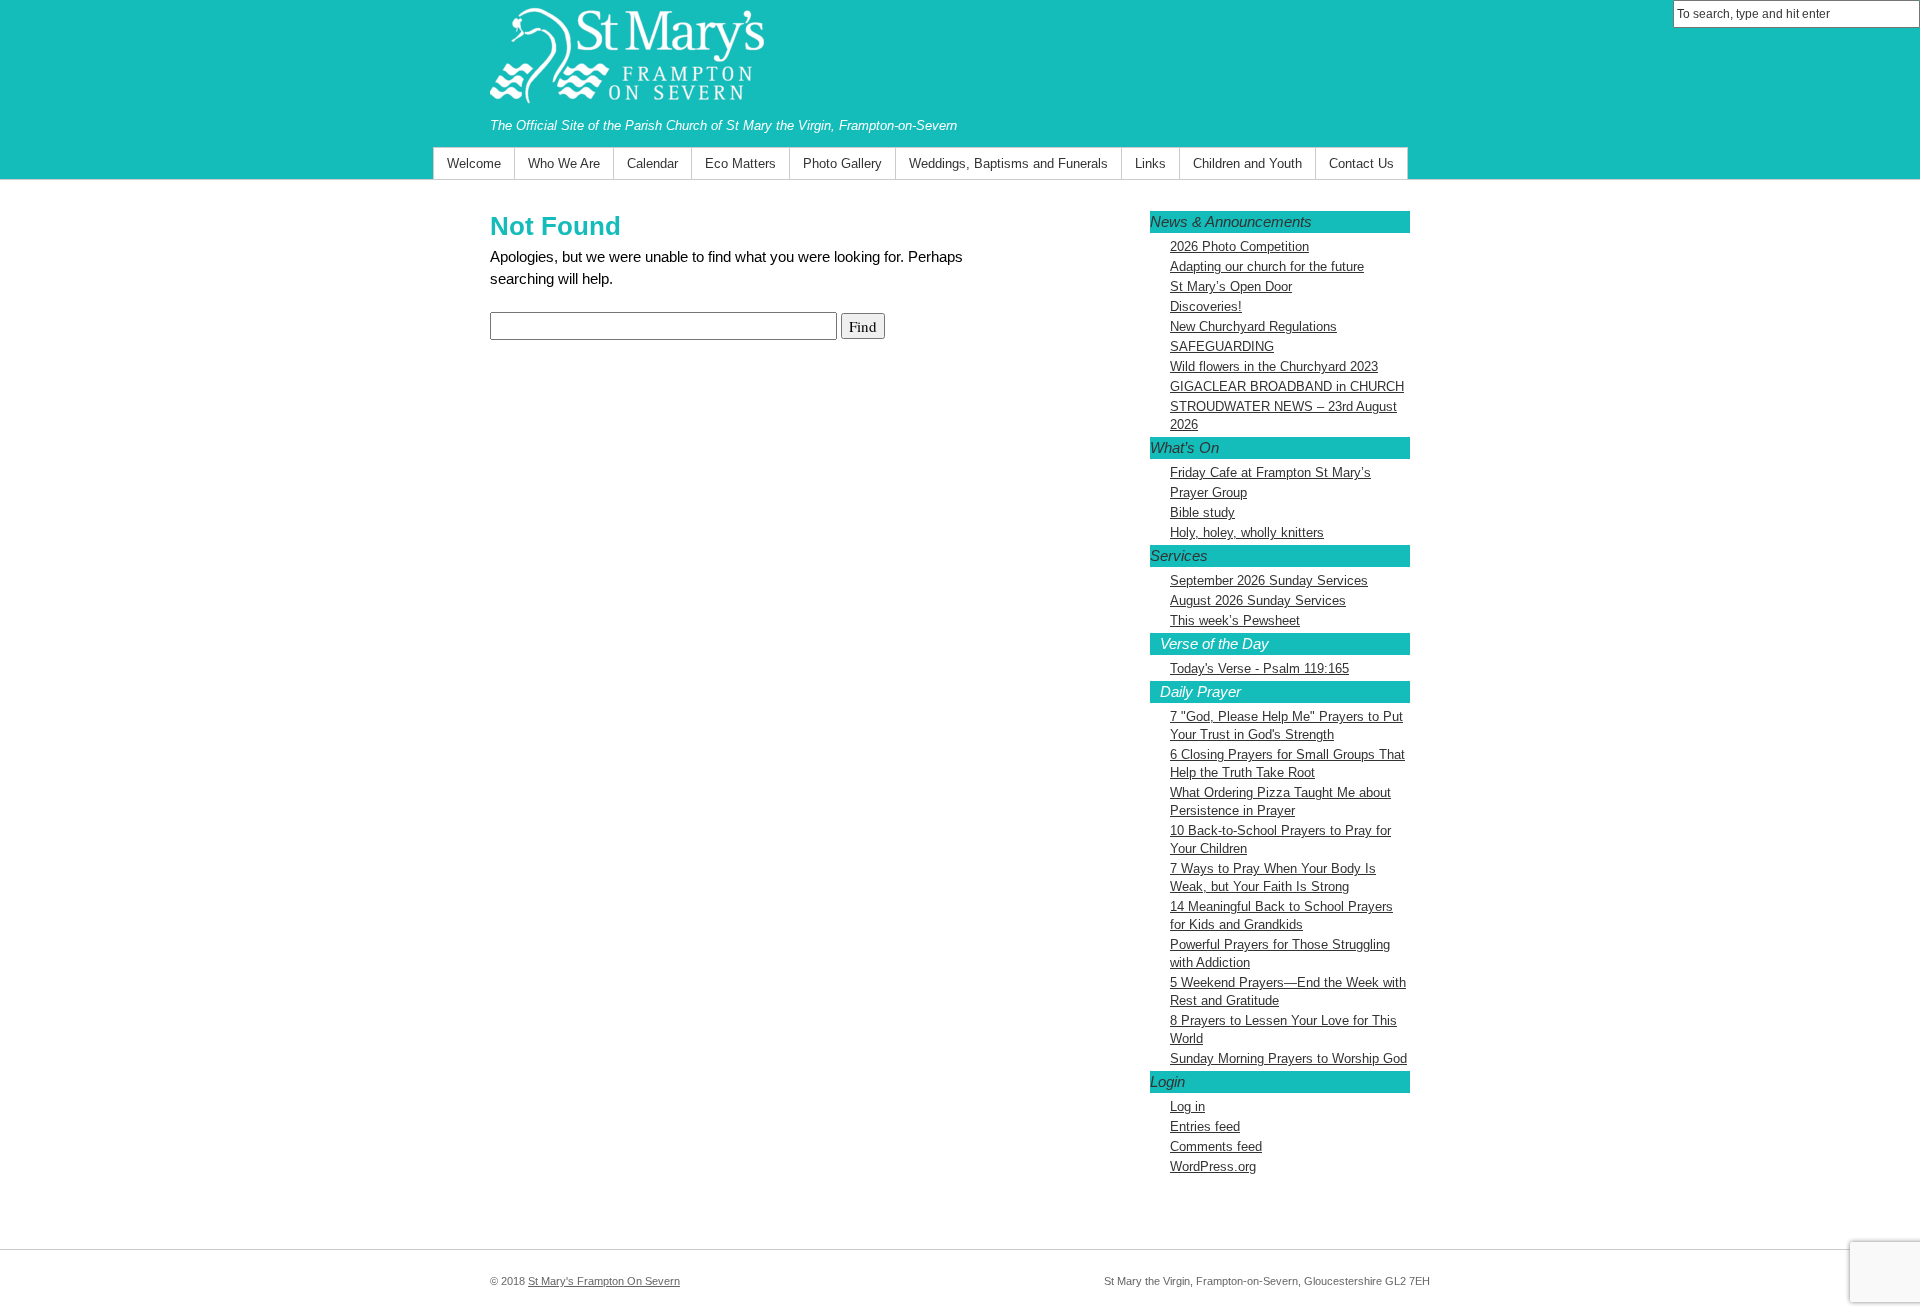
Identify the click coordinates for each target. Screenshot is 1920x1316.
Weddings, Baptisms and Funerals (1008, 163)
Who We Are (564, 163)
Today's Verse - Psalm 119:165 (1259, 668)
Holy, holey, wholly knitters (1247, 532)
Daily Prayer (1200, 691)
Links (1150, 163)
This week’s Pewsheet (1235, 620)
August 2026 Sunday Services (1258, 600)
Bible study (1202, 512)
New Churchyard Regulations (1253, 326)
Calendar (652, 163)
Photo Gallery (842, 163)
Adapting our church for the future (1267, 266)
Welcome (474, 163)
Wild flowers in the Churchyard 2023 (1274, 366)
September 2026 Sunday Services (1269, 580)
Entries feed (1205, 1126)
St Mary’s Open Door (1231, 286)
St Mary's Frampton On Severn (604, 1281)
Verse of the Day (1214, 643)
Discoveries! (1206, 306)
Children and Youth (1247, 163)
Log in (1187, 1106)
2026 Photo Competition (1239, 246)
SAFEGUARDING (1222, 346)
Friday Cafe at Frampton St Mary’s (1270, 472)
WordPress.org (1213, 1166)
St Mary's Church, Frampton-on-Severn (960, 57)
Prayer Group (1208, 492)
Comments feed (1216, 1146)
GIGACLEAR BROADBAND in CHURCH (1287, 386)
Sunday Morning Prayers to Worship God (1288, 1058)
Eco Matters (740, 163)
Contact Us (1361, 163)
